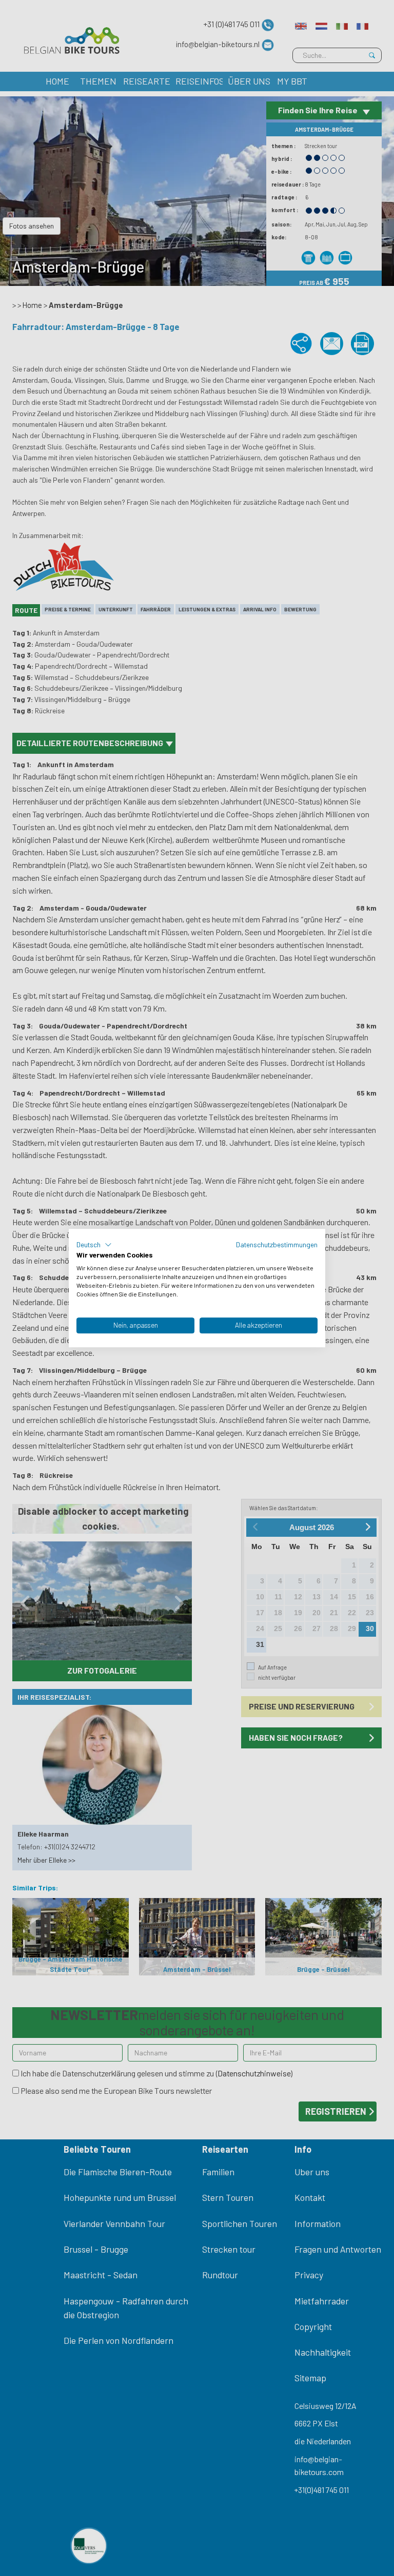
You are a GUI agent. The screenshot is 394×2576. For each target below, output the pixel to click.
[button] (94, 1245)
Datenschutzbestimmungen (277, 1244)
